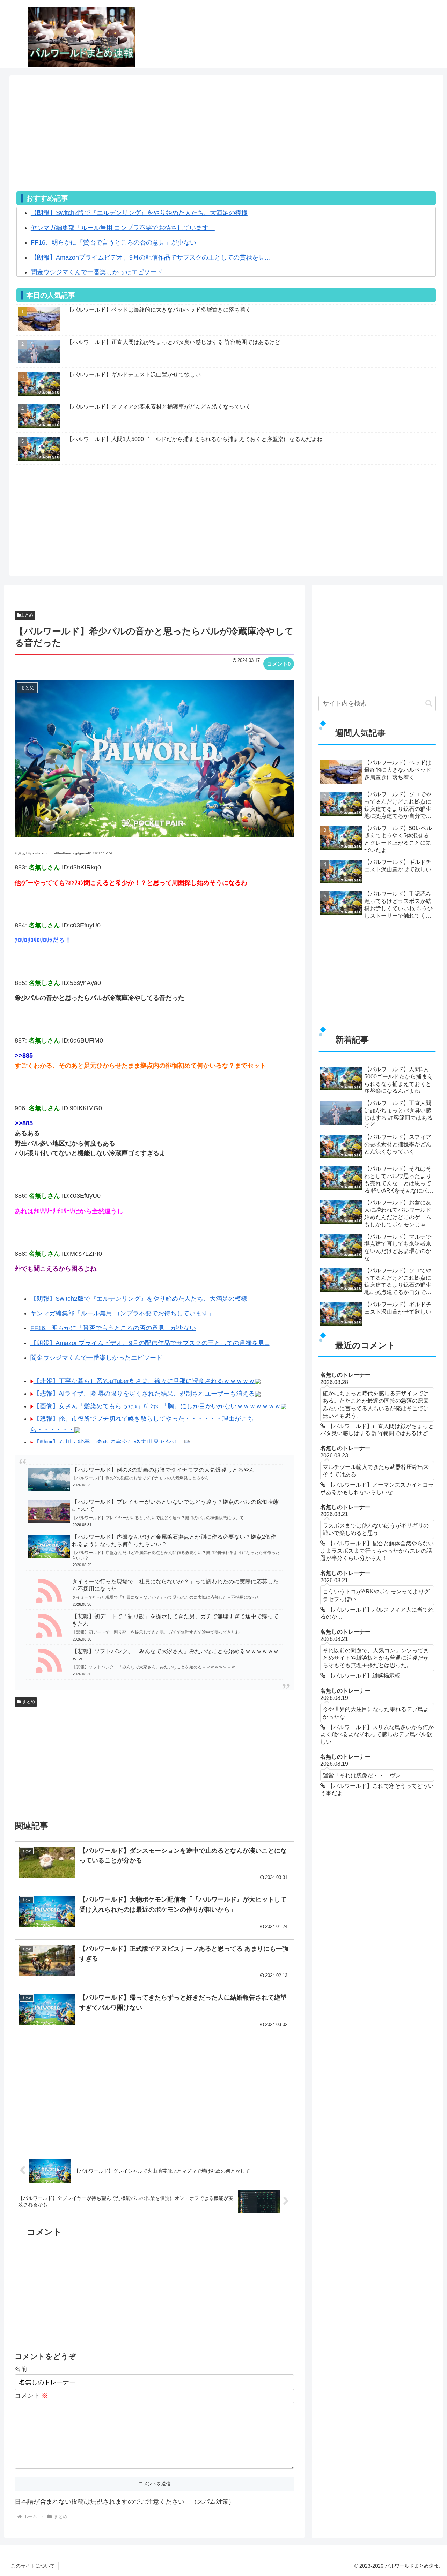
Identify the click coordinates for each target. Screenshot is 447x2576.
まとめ (27, 615)
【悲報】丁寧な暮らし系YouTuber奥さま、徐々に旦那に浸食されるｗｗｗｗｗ (144, 1381)
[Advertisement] (226, 142)
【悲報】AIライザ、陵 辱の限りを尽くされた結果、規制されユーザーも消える (144, 1394)
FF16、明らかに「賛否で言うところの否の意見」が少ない (113, 242)
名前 (21, 2369)
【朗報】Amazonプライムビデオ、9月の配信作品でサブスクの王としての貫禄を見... (150, 257)
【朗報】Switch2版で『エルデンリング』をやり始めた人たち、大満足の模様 (139, 213)
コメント (31, 2396)
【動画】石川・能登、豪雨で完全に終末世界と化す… (109, 1442)
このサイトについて (33, 2566)
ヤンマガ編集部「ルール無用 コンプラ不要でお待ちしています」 (123, 228)
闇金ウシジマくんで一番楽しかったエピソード (97, 272)
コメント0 (279, 664)
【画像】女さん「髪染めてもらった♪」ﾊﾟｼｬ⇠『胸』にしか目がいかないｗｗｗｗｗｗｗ (157, 1406)
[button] (429, 703)
